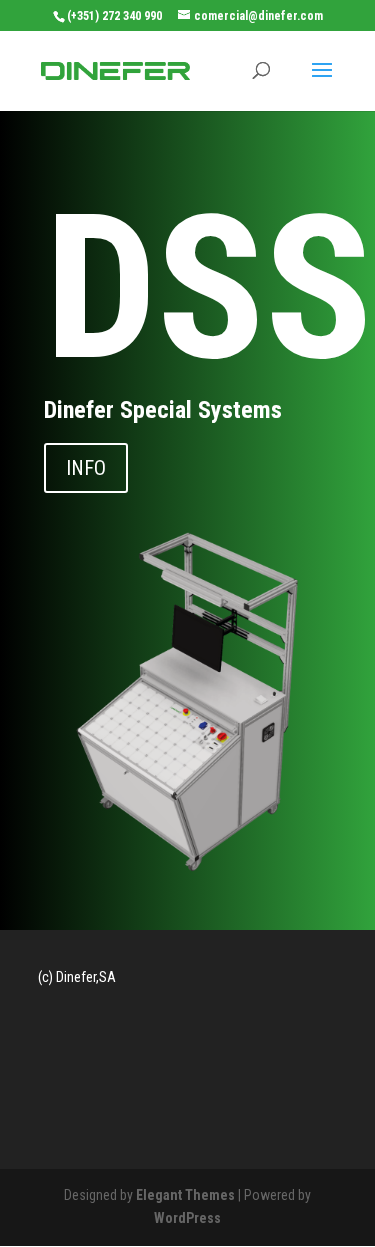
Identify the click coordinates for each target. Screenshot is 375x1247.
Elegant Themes (185, 1195)
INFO (86, 468)
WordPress (187, 1218)
